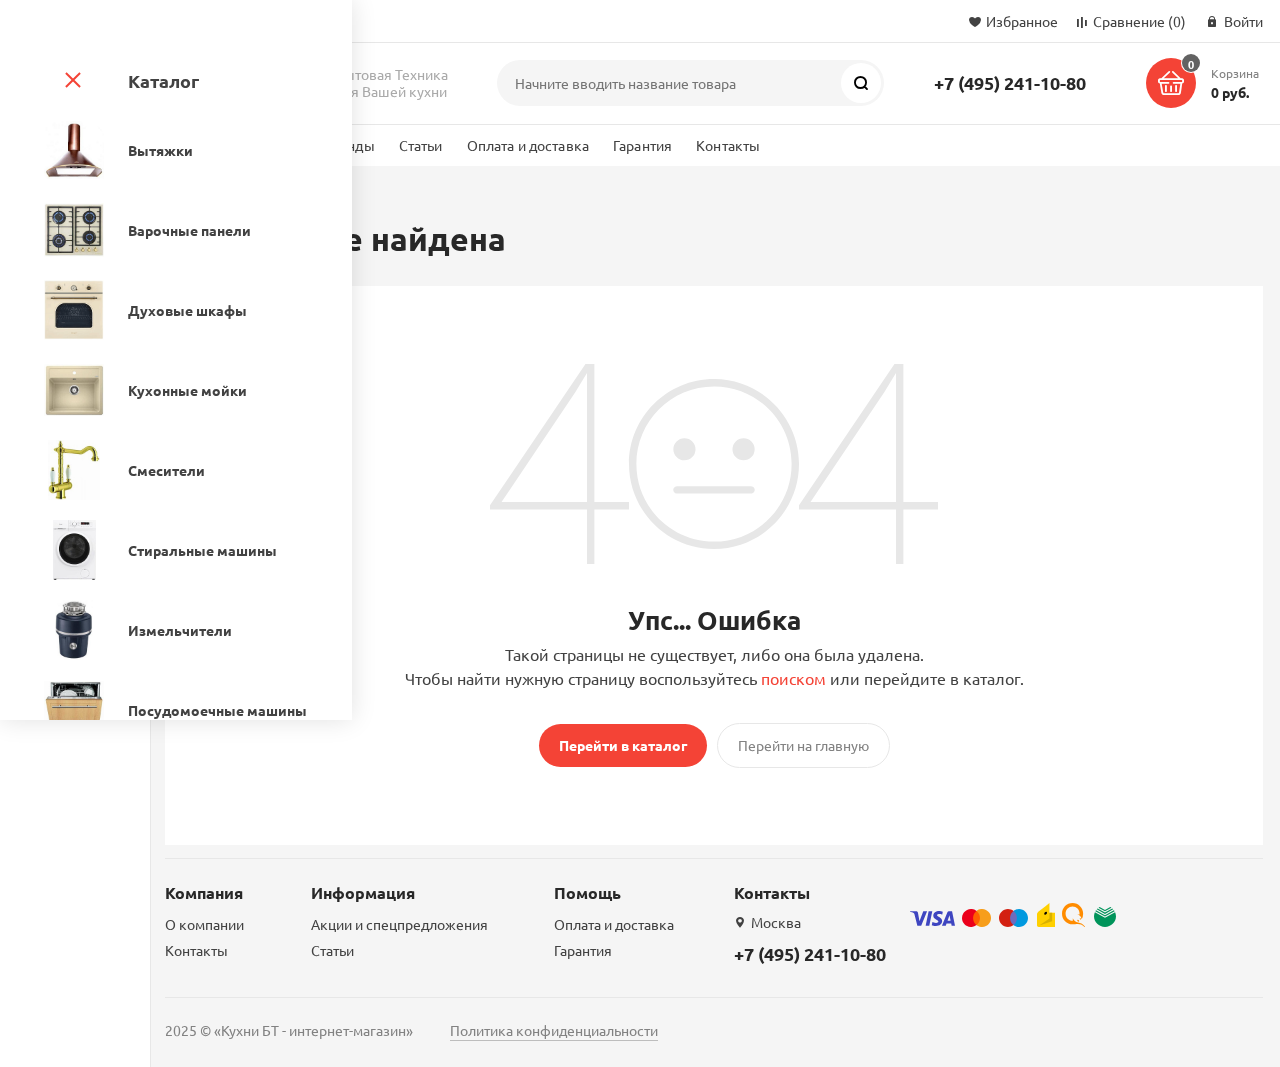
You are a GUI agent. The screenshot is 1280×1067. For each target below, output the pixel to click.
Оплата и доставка (528, 145)
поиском (793, 678)
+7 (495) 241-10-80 (1010, 82)
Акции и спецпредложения (399, 924)
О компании (204, 924)
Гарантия (642, 145)
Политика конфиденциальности (554, 1030)
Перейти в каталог (623, 745)
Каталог (163, 80)
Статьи (421, 145)
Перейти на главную (803, 745)
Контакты (728, 145)
